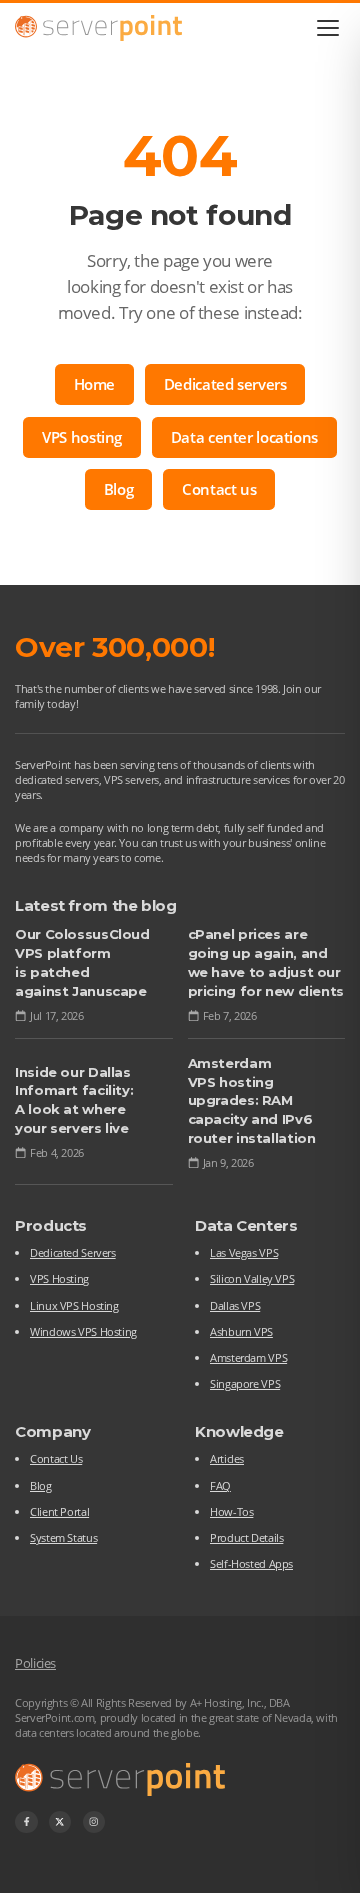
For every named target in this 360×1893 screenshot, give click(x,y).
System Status (63, 1537)
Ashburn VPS (241, 1331)
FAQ (220, 1485)
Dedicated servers (225, 384)
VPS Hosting (59, 1278)
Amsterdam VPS (248, 1357)
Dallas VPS (235, 1305)
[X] (60, 1822)
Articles (227, 1458)
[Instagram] (94, 1822)
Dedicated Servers (73, 1252)
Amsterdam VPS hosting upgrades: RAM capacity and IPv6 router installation (252, 1100)
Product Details (246, 1537)
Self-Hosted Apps (251, 1563)
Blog (119, 489)
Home (95, 384)
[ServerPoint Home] (98, 28)
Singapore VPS (245, 1383)
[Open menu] (328, 27)
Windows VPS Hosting (83, 1331)
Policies (35, 1663)
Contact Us (56, 1458)
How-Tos (231, 1511)
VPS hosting (82, 437)
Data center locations (244, 437)
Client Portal (59, 1511)
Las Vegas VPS (244, 1252)
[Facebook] (26, 1822)
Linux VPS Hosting (74, 1305)
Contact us (219, 489)
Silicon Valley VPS (252, 1278)
